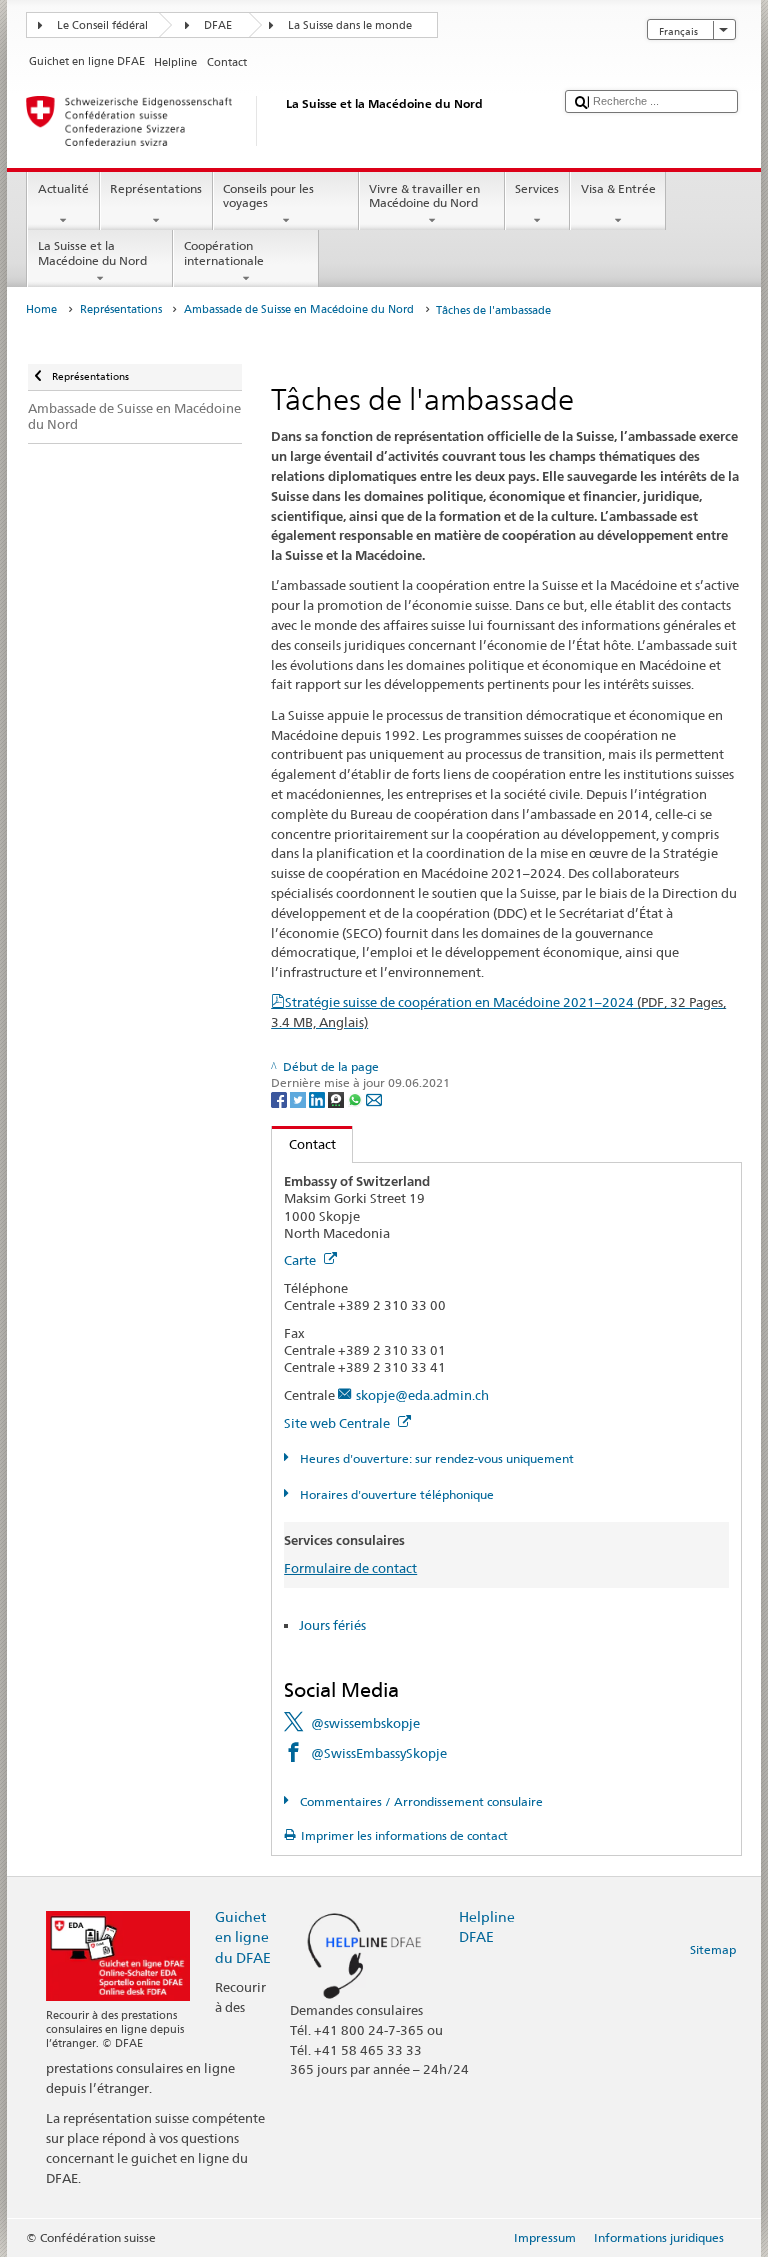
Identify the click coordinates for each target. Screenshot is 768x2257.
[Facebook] (280, 1098)
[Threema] (337, 1098)
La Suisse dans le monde (350, 25)
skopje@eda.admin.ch (422, 1395)
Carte (301, 1260)
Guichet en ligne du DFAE (243, 1936)
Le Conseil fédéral (102, 25)
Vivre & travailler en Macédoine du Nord (424, 195)
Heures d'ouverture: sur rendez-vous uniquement (435, 1458)
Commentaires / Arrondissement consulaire (419, 1801)
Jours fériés (332, 1625)
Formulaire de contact (350, 1568)
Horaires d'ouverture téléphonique (395, 1494)
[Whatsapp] (356, 1098)
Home (41, 309)
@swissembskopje (365, 1723)
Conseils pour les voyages (268, 195)
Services (537, 188)
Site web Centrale (338, 1423)
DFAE (218, 25)
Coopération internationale (224, 252)
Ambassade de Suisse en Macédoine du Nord (299, 309)
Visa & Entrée (618, 188)
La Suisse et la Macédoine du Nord (92, 252)
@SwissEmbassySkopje (379, 1753)
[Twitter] (299, 1098)
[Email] (374, 1098)
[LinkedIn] (318, 1098)
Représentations (156, 188)
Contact (304, 1144)
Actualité (63, 188)
